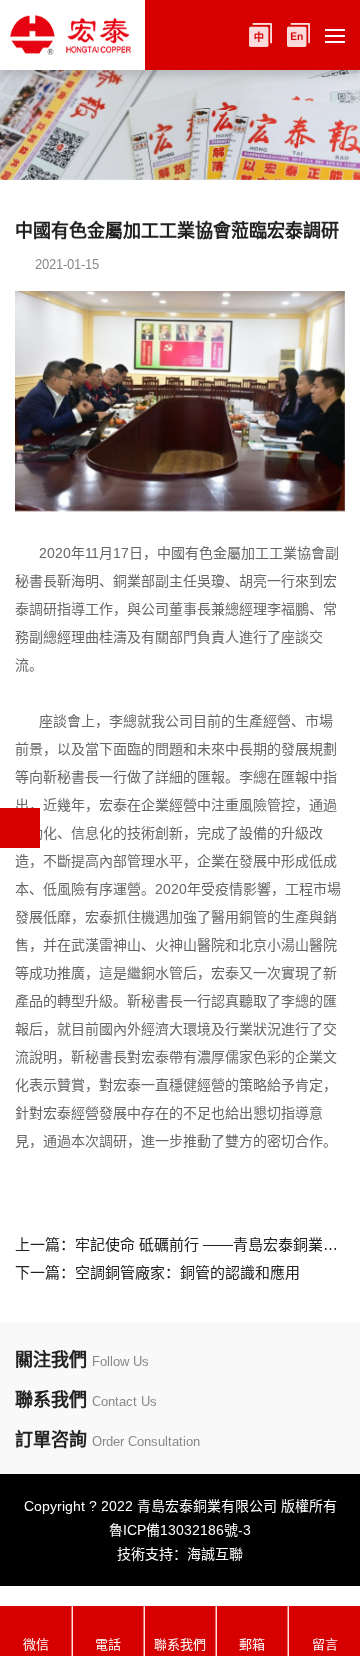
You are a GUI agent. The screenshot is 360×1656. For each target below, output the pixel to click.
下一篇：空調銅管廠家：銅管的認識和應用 (157, 1272)
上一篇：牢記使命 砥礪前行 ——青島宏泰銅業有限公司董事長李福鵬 (180, 1244)
